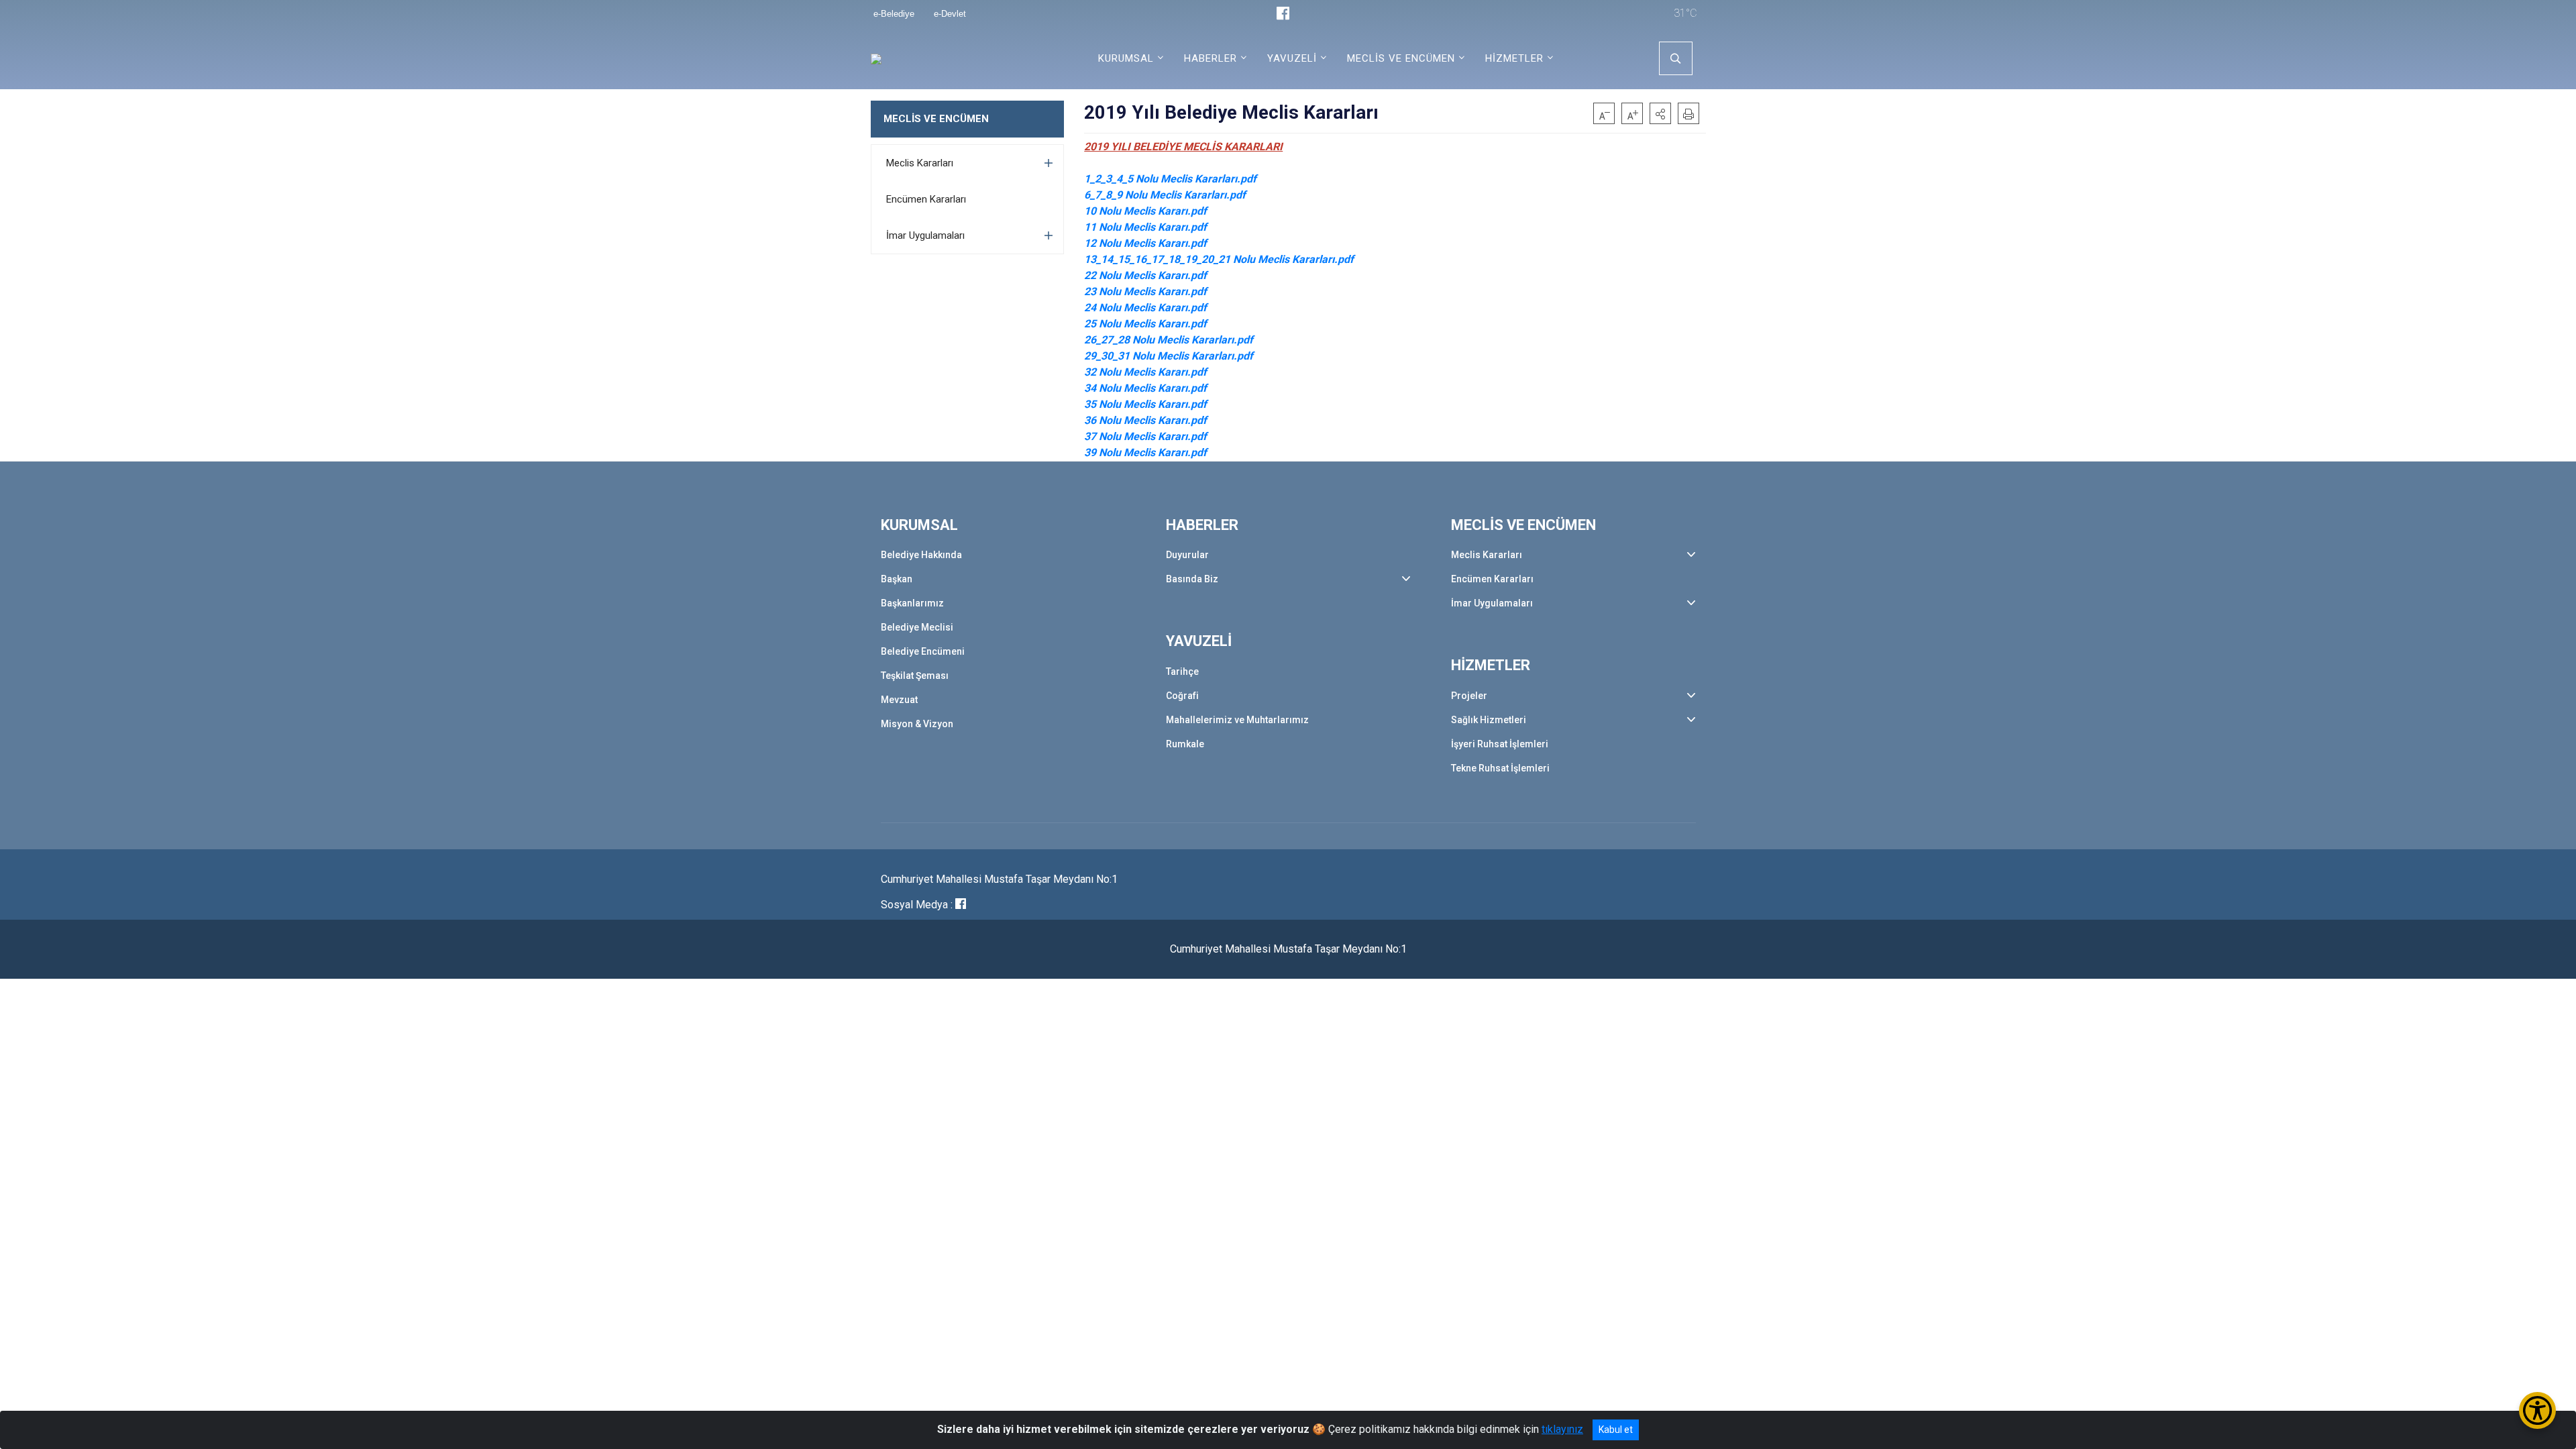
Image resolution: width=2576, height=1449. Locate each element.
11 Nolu (1104, 227)
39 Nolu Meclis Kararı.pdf (1145, 452)
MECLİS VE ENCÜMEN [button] (1401, 58)
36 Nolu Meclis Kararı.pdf (1145, 420)
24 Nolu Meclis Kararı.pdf (1145, 308)
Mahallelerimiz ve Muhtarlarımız (1237, 720)
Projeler (1469, 696)
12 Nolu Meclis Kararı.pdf (1145, 243)
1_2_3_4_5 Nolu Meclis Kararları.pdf (1170, 179)
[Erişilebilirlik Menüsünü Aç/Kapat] (2537, 1410)
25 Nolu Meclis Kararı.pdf (1145, 324)
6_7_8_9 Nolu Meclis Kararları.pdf (1165, 195)
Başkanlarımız (912, 603)
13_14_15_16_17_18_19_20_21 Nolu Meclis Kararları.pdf (1219, 259)
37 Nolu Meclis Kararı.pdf (1145, 436)
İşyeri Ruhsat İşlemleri (1500, 744)
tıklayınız (1562, 1429)
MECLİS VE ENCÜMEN (936, 119)
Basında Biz (1192, 579)
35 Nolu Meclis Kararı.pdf (1145, 404)
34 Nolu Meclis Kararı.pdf (1145, 388)
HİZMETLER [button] (1514, 58)
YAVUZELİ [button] (1292, 58)
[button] (1660, 113)
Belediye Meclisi (917, 627)
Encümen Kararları (926, 199)
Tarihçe (1182, 672)
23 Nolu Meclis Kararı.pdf (1145, 291)
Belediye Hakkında (921, 555)
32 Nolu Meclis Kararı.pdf (1145, 372)
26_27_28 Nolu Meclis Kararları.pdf (1169, 340)
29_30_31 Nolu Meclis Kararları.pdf (1169, 356)
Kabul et (1616, 1430)
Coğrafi (1182, 696)
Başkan (897, 579)
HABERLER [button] (1211, 58)
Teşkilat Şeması (915, 676)
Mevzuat (899, 700)
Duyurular (1187, 555)
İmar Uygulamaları (925, 235)
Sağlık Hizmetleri (1489, 720)
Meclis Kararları (920, 163)
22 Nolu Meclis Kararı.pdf (1145, 275)
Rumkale (1185, 744)
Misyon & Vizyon (917, 724)
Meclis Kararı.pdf (1165, 211)
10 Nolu (1104, 211)
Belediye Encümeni (923, 651)
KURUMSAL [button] (1126, 58)
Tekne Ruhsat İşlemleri (1500, 768)
